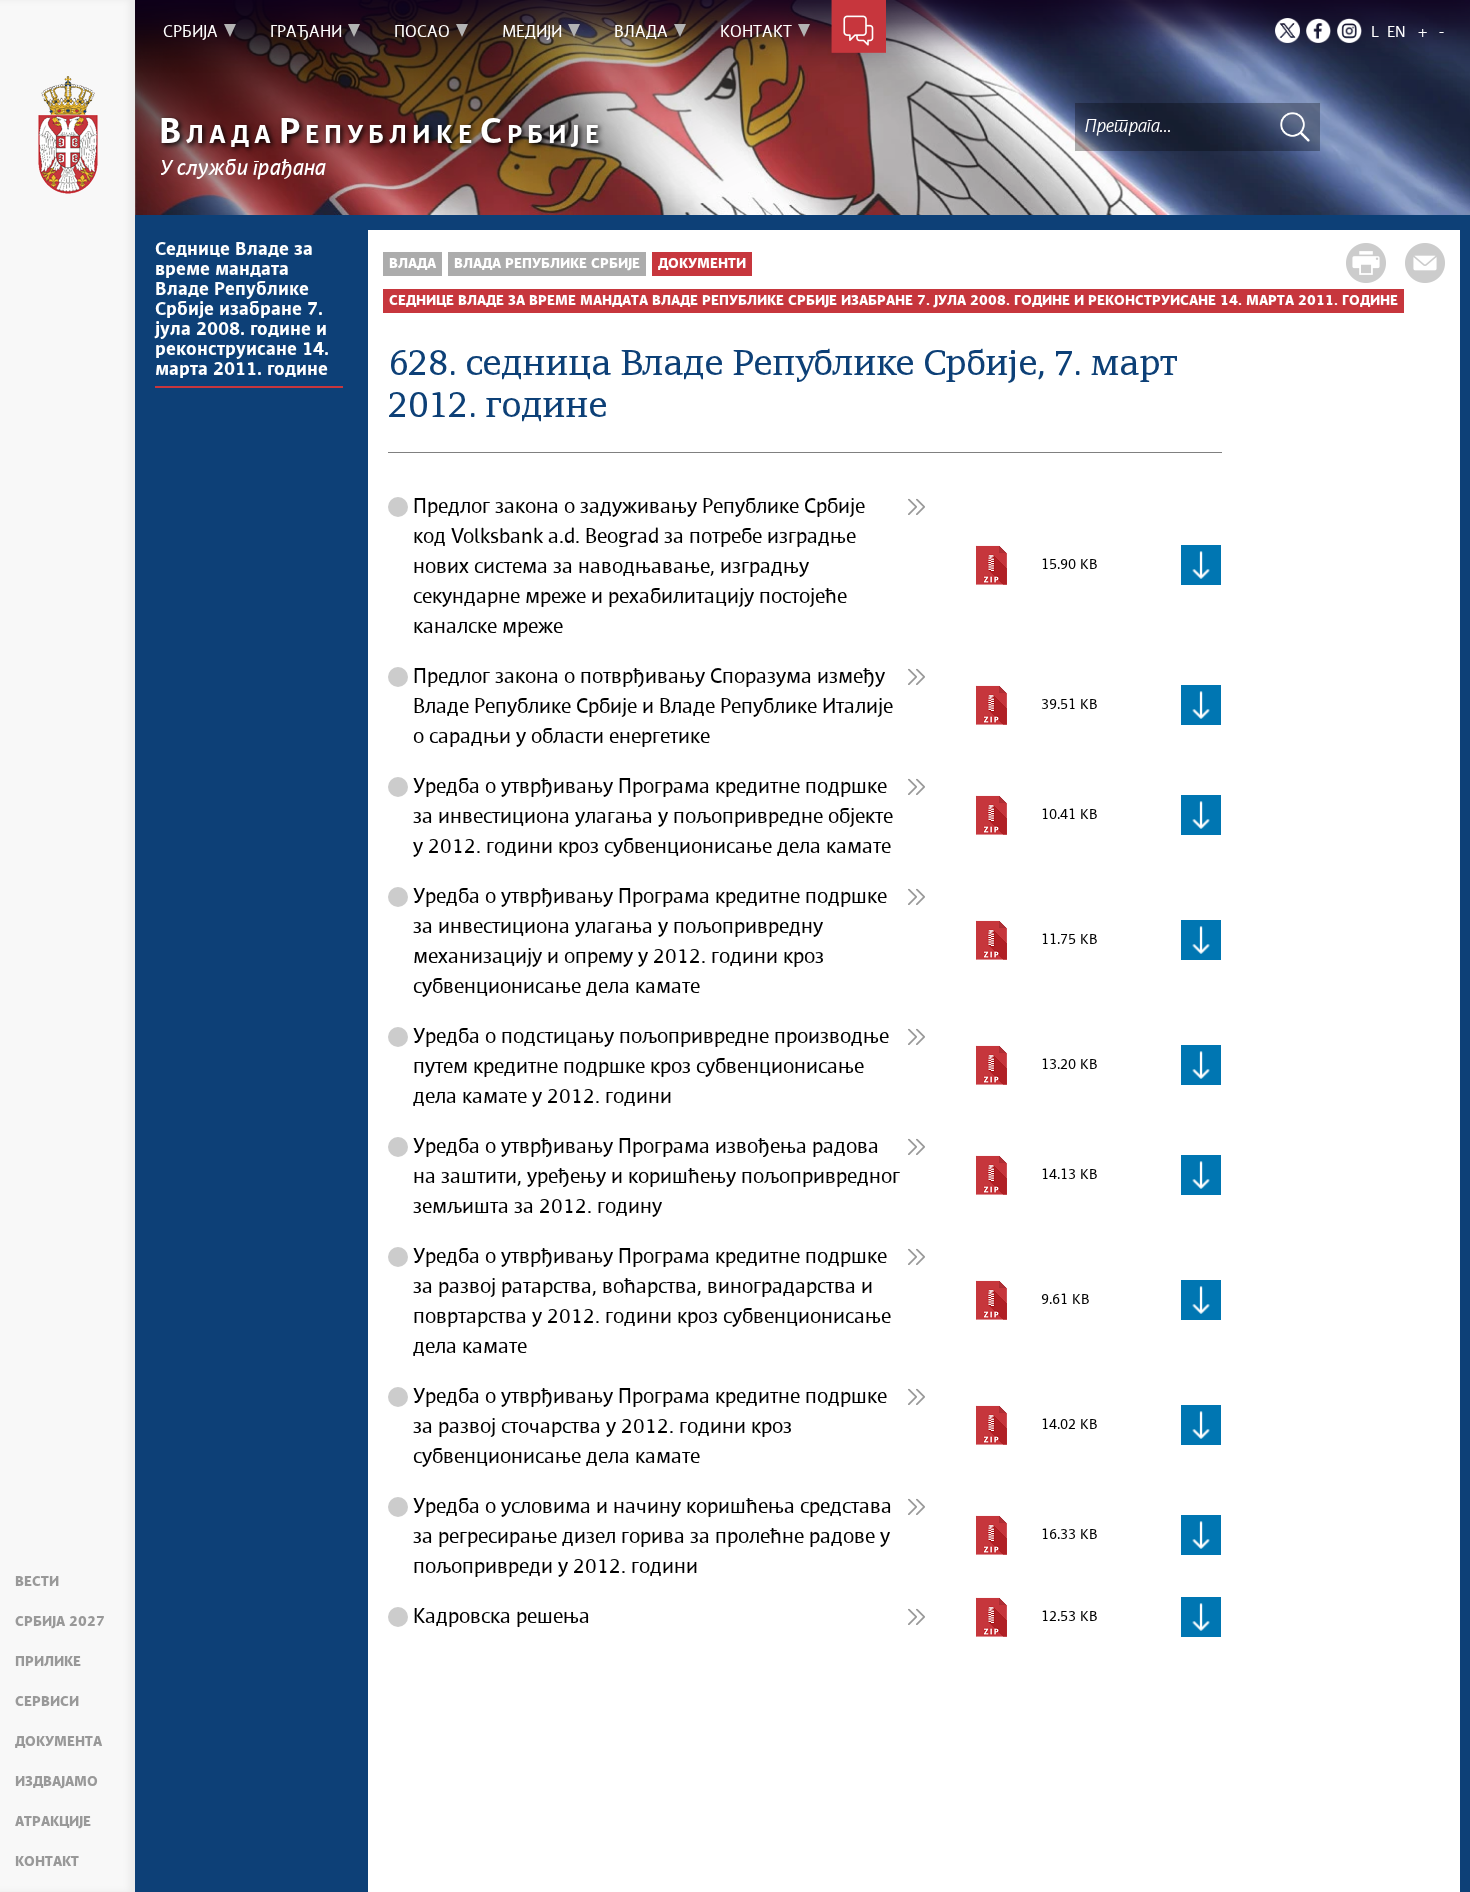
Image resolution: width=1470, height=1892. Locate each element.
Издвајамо (56, 1782)
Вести (37, 1582)
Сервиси (47, 1702)
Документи (702, 264)
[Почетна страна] (68, 135)
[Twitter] (1287, 30)
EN (1396, 32)
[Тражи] (1295, 126)
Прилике (48, 1662)
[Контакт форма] (858, 32)
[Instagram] (1349, 30)
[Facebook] (1318, 30)
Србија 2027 (60, 1622)
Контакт (47, 1862)
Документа (58, 1742)
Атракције (53, 1822)
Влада (412, 264)
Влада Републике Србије (547, 264)
